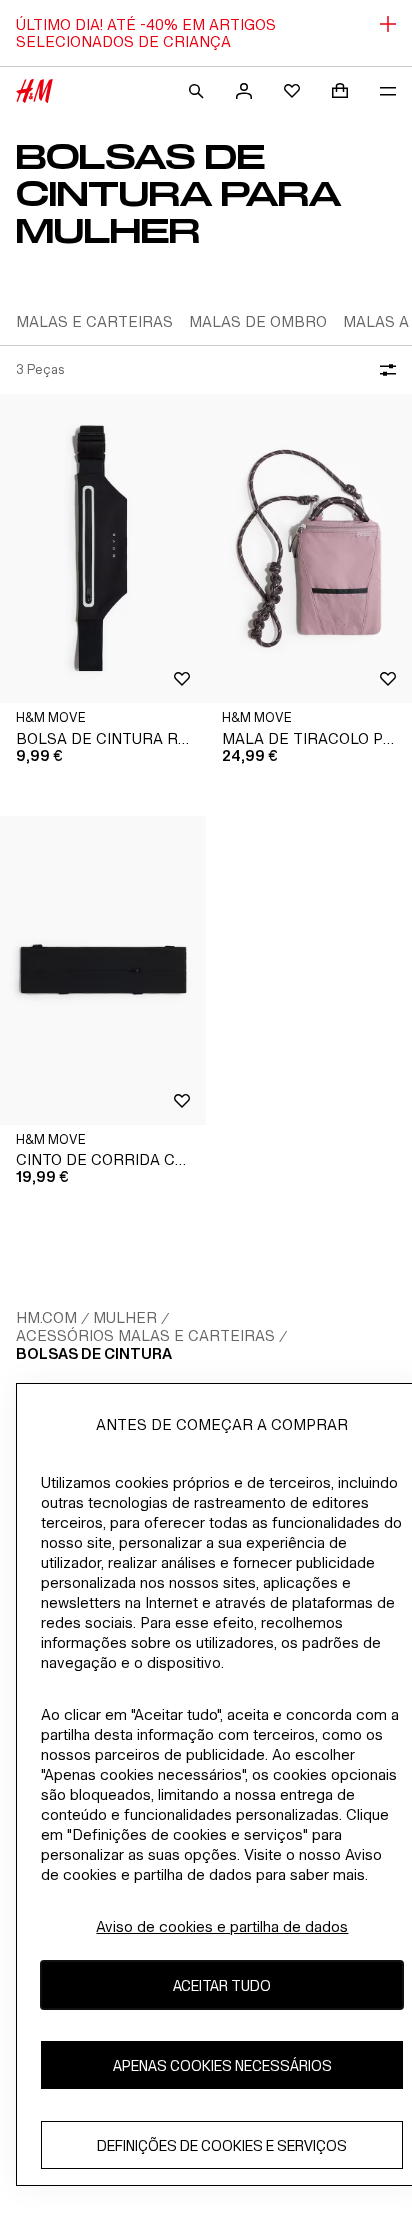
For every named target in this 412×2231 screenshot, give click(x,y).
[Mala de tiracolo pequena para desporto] (309, 548)
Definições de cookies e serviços (222, 2145)
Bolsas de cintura (94, 1353)
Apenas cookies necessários (222, 2065)
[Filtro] (384, 370)
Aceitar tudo (222, 1985)
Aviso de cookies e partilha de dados (222, 1926)
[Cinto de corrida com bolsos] (103, 970)
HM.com (46, 1317)
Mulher (125, 1317)
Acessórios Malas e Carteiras (145, 1335)
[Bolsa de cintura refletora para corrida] (103, 548)
